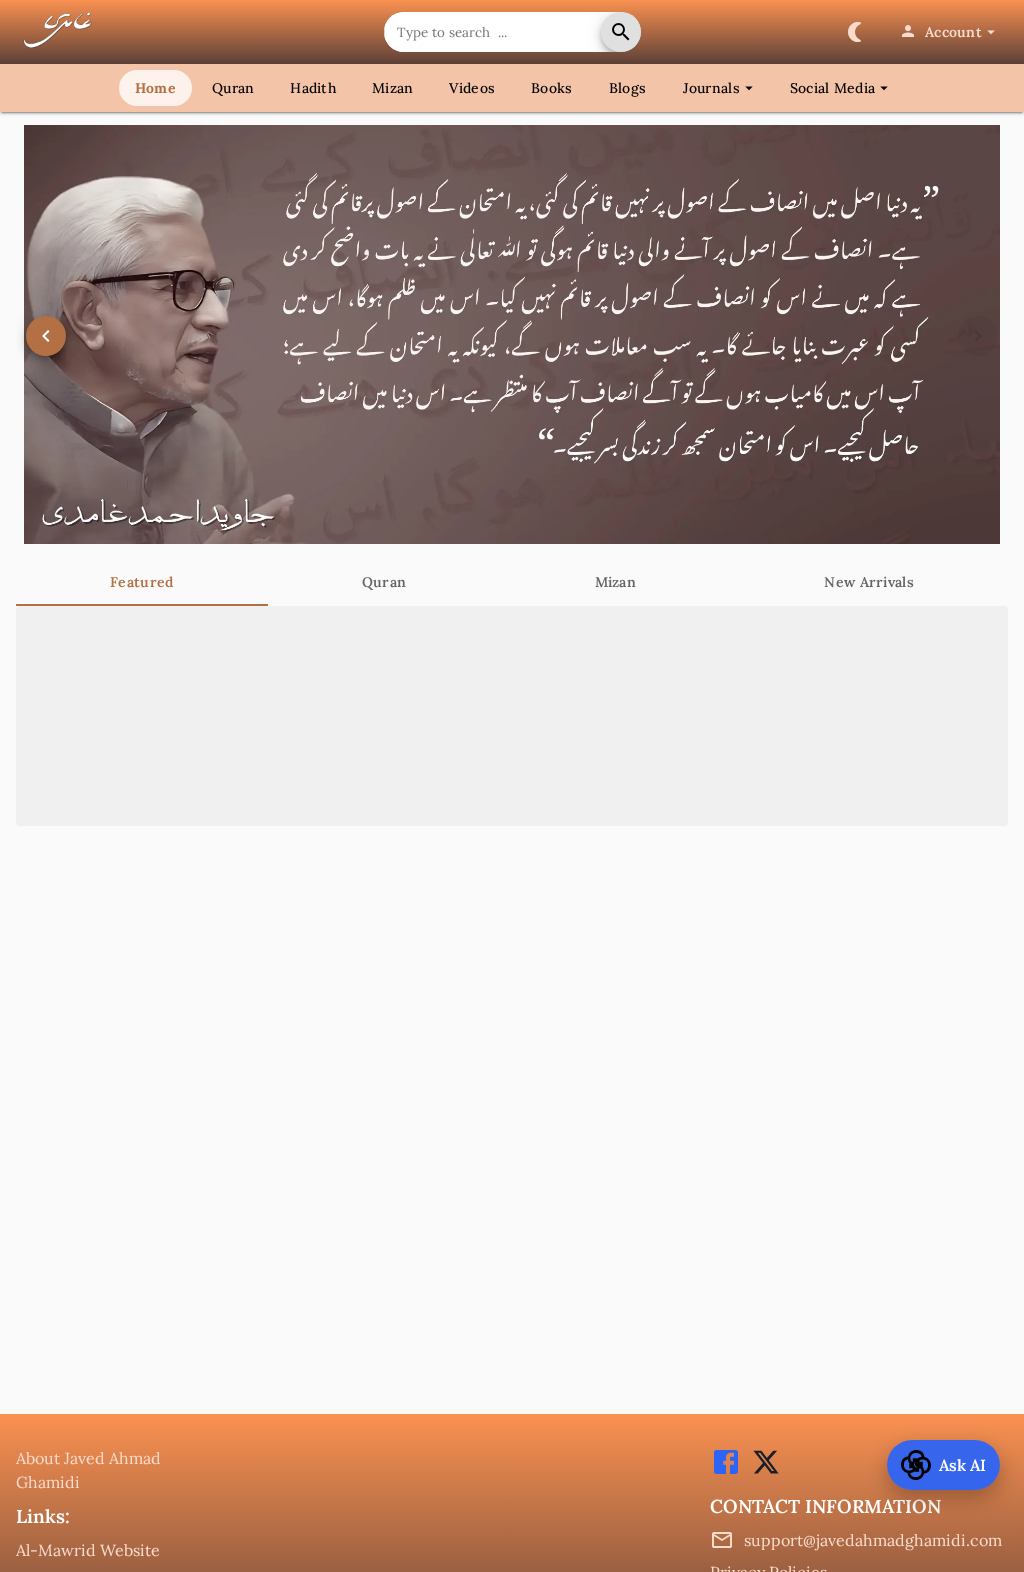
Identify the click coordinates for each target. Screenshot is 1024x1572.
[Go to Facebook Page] (726, 1472)
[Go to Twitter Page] (761, 1472)
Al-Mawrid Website (88, 1550)
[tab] (142, 582)
